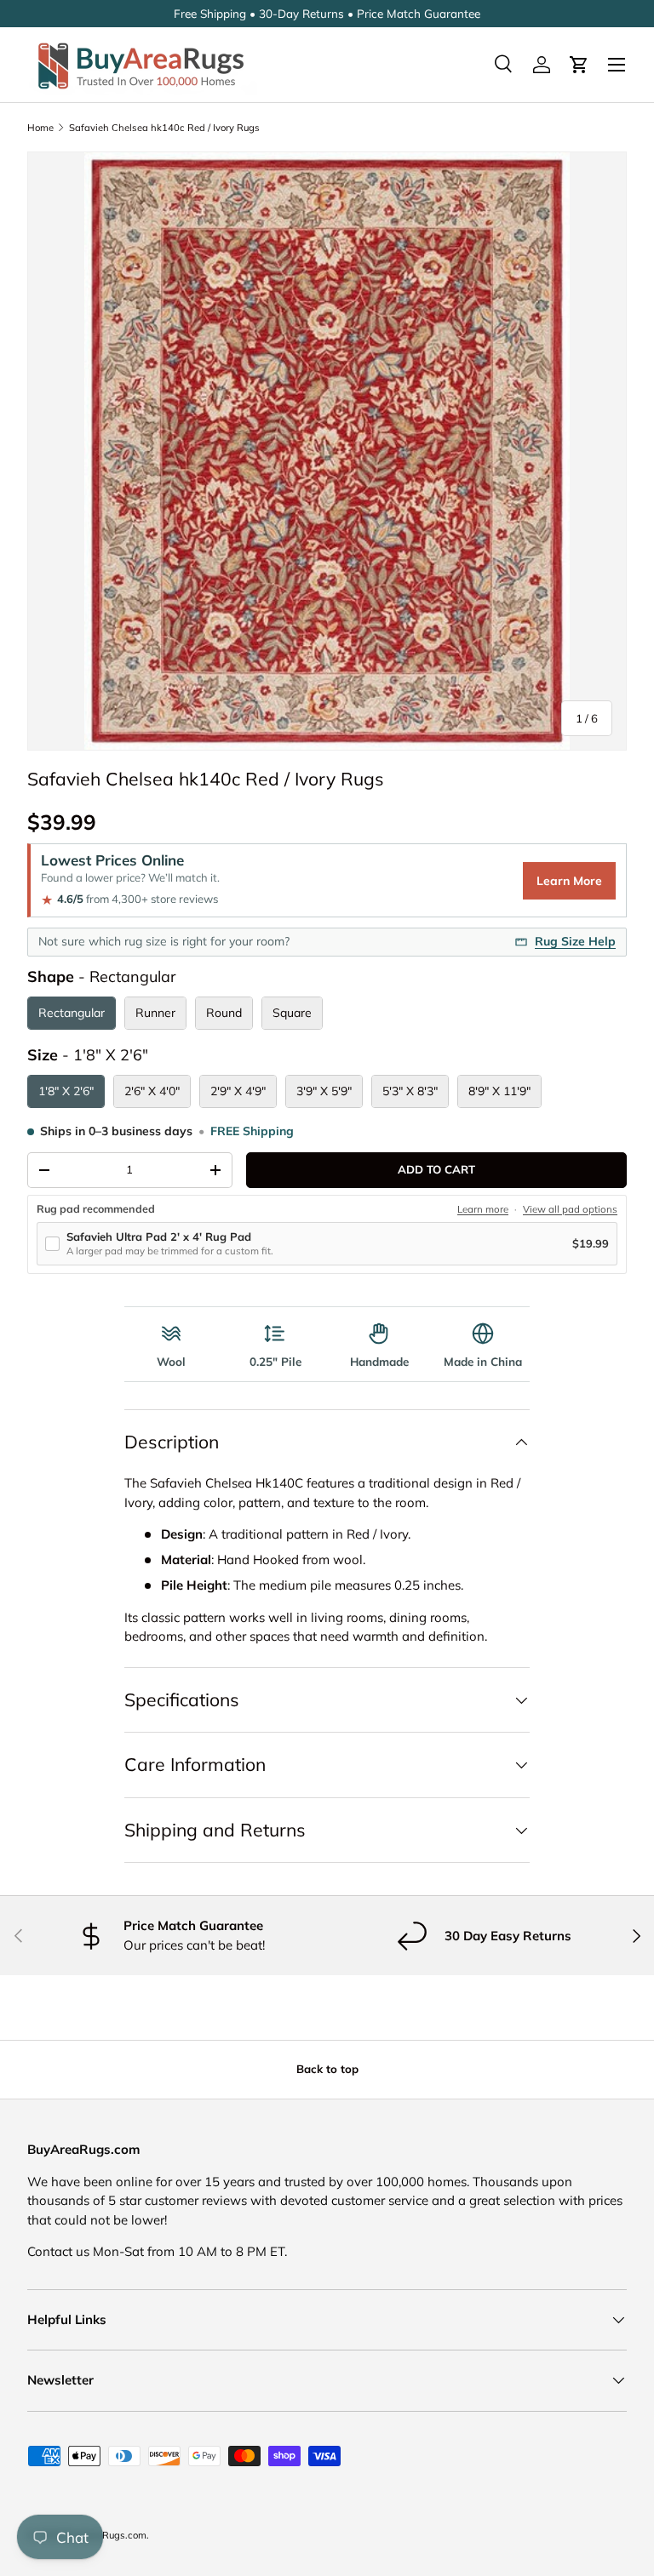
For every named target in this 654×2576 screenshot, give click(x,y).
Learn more (483, 1209)
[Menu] (617, 65)
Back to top (327, 2069)
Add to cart (436, 1169)
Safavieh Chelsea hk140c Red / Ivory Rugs (164, 128)
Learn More (569, 881)
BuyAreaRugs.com (105, 2535)
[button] (579, 65)
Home (40, 128)
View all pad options (570, 1209)
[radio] (72, 1013)
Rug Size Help (575, 941)
